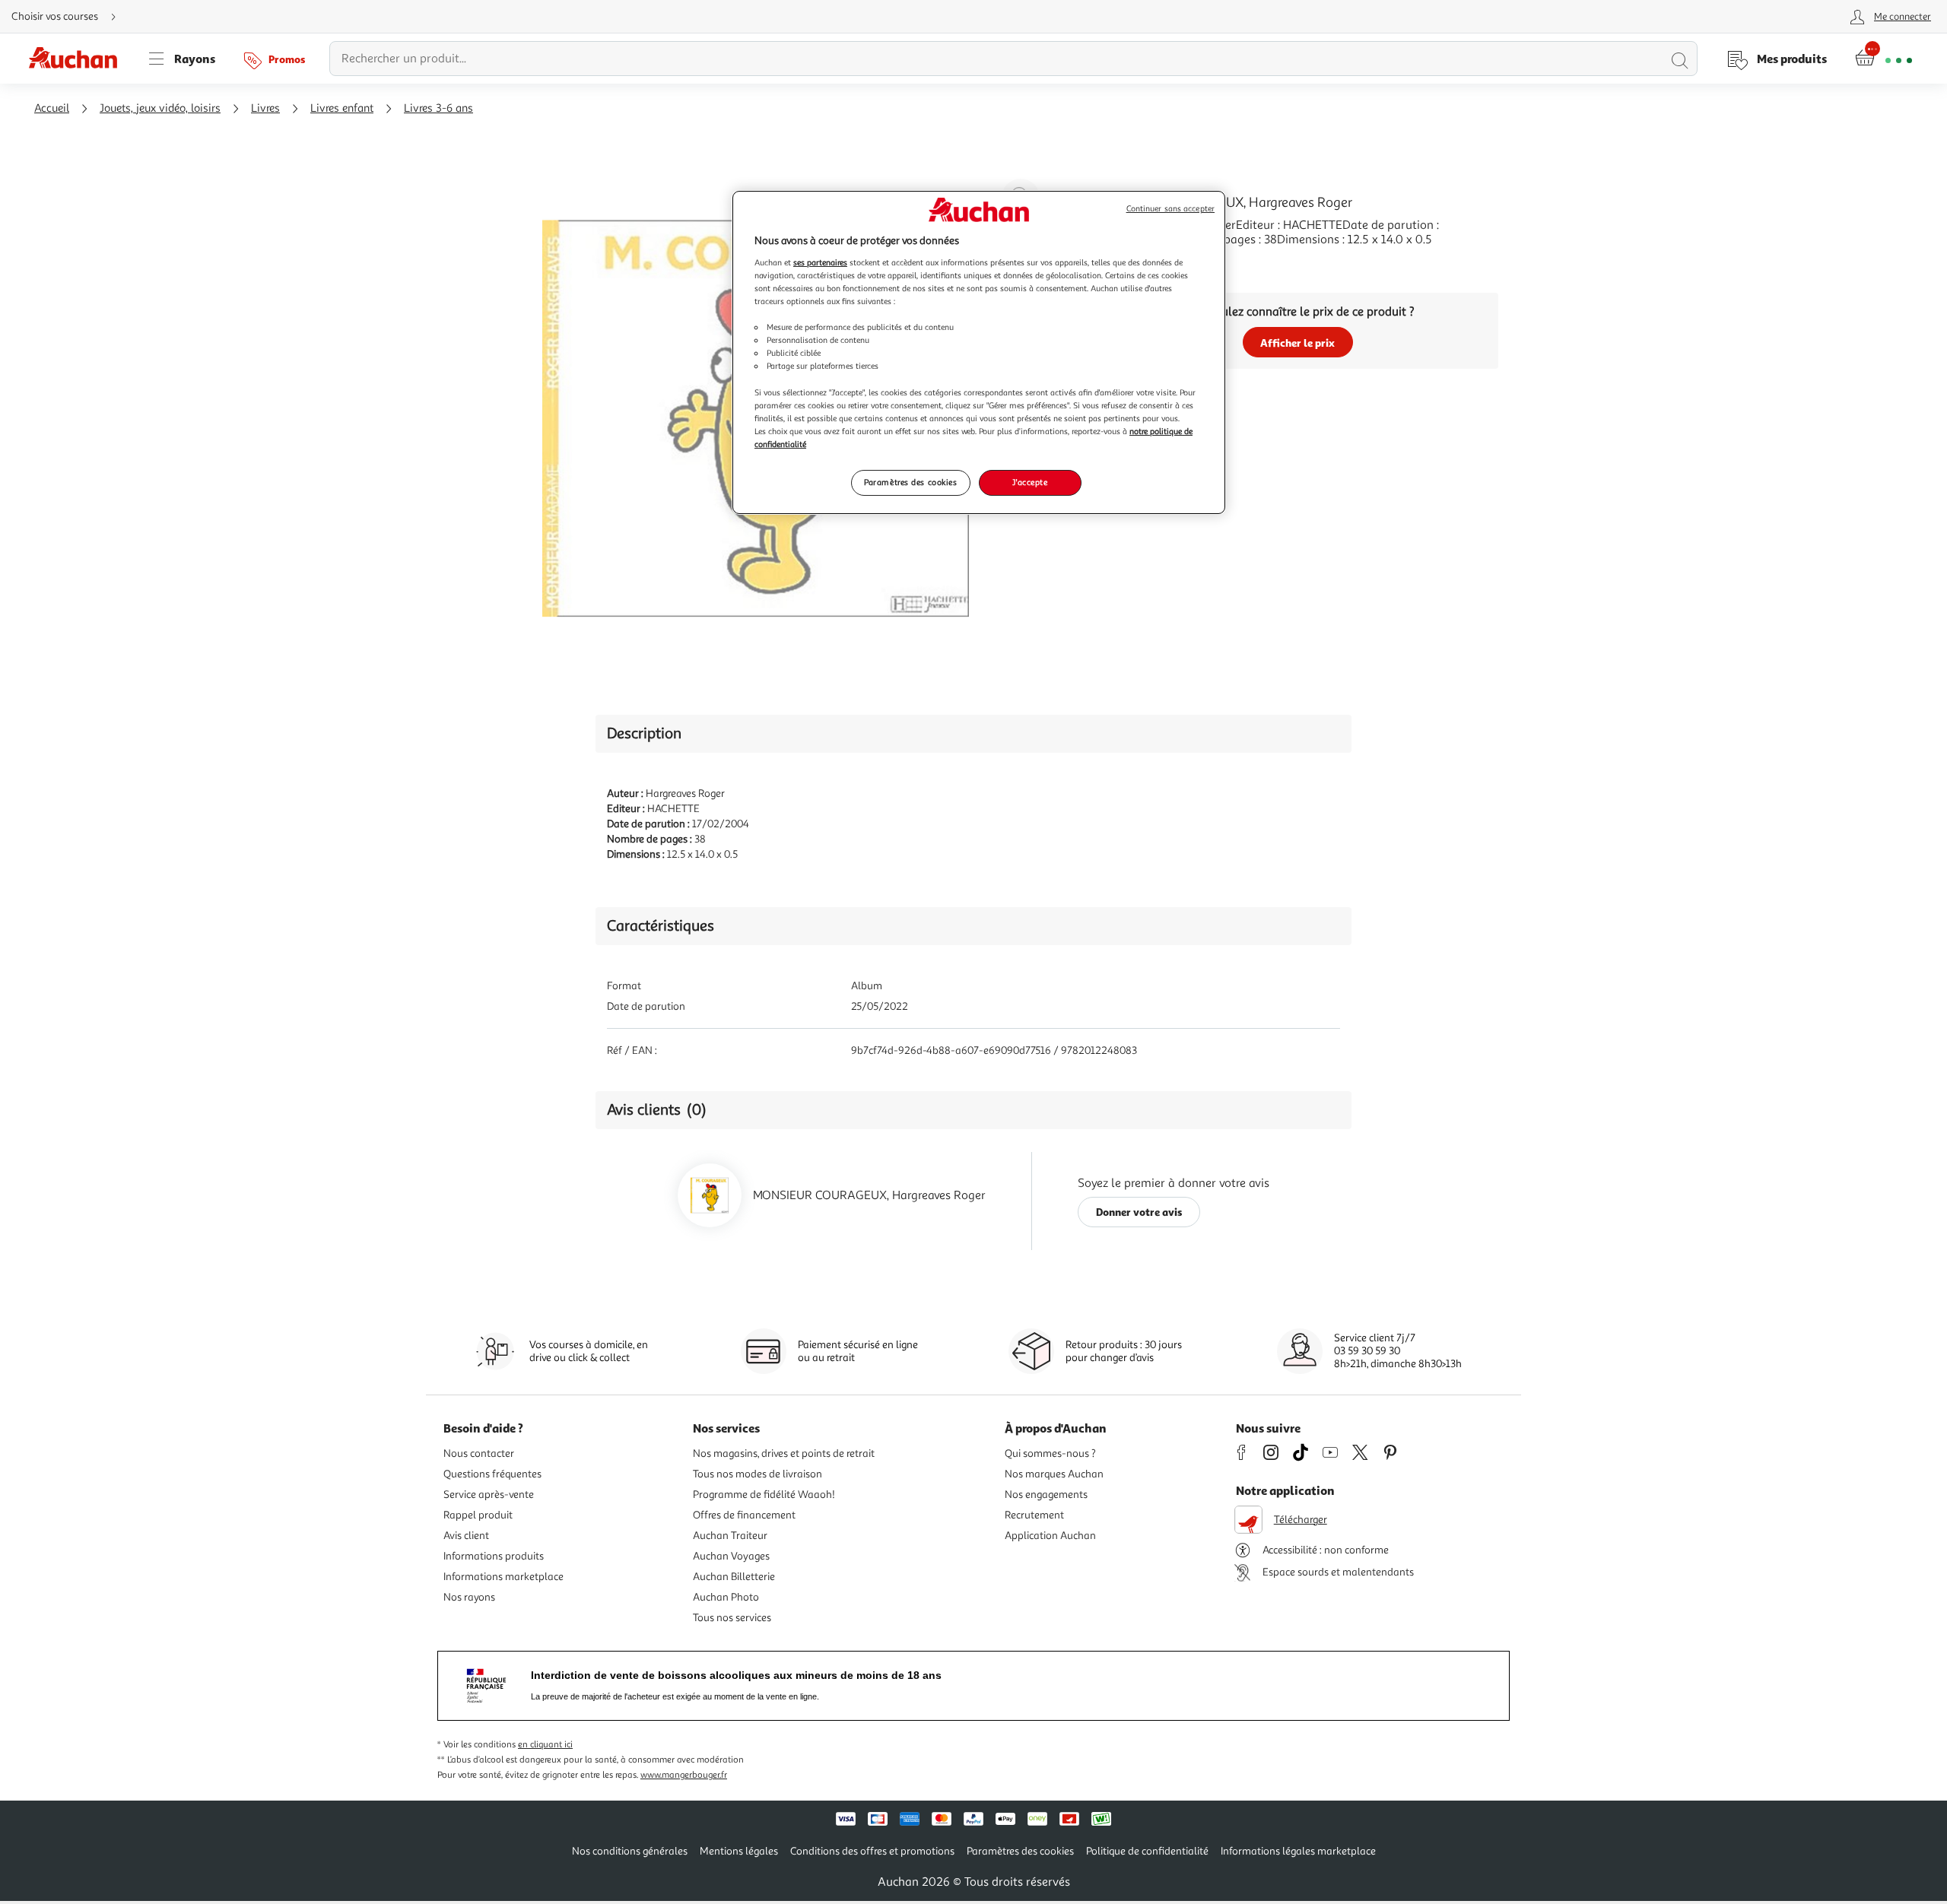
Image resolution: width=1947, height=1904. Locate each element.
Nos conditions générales (630, 1851)
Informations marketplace (503, 1577)
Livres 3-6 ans (438, 108)
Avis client (466, 1536)
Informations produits (494, 1556)
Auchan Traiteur (730, 1536)
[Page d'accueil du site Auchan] (78, 59)
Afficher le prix (1297, 343)
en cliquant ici (545, 1745)
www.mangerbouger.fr (684, 1775)
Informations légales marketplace (1298, 1851)
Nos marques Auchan (1054, 1474)
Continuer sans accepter (1170, 209)
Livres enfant (342, 108)
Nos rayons (469, 1597)
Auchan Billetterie (734, 1577)
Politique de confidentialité (1147, 1851)
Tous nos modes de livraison (758, 1474)
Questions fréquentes (492, 1474)
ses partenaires (820, 262)
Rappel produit (478, 1515)
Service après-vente (489, 1495)
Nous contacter (479, 1453)
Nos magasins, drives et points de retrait (784, 1453)
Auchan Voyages (731, 1556)
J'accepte (1030, 482)
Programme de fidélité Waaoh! (764, 1495)
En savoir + (1126, 262)
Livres (265, 108)
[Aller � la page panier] (1883, 59)
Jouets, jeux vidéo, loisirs (160, 108)
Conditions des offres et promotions (872, 1851)
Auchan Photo (726, 1597)
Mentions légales (739, 1851)
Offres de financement (744, 1515)
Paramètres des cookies (911, 482)
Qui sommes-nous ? (1050, 1453)
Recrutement (1034, 1515)
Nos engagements (1046, 1495)
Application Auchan (1050, 1536)
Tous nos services (732, 1618)
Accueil (52, 108)
